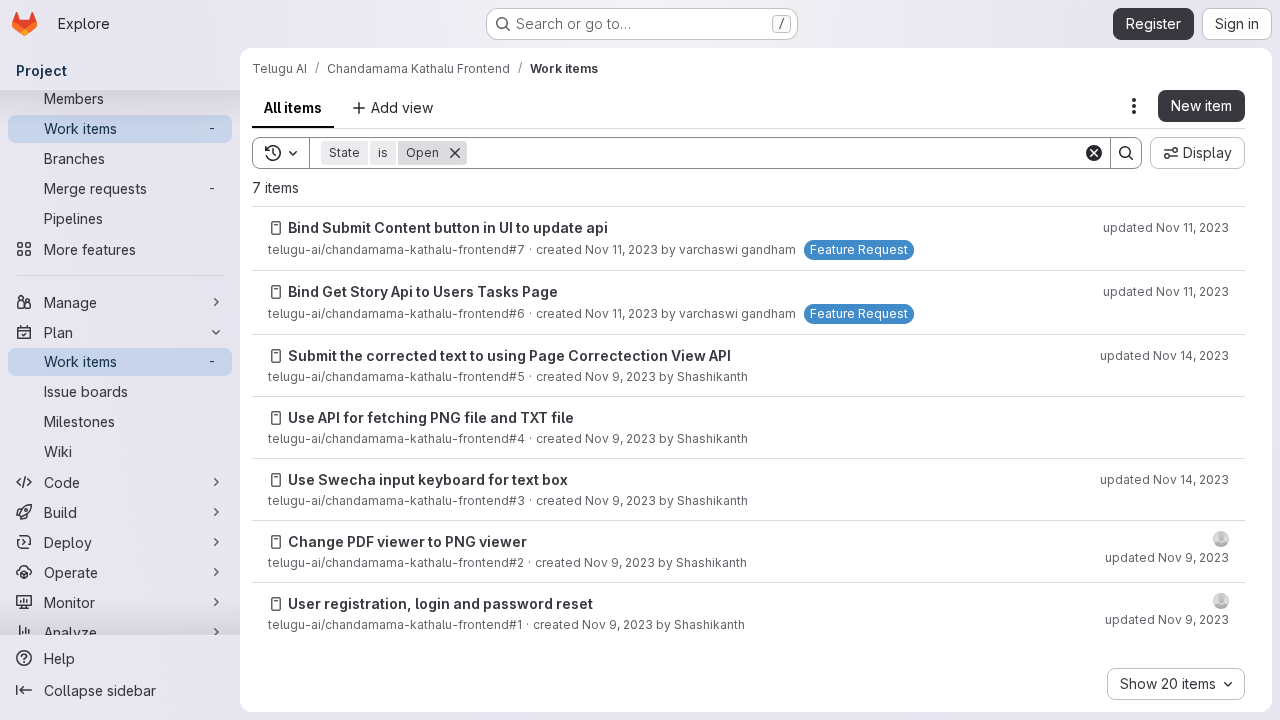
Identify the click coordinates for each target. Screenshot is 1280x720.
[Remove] (455, 153)
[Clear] (1094, 153)
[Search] (1126, 153)
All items (293, 107)
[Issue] (276, 228)
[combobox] (1176, 684)
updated (1166, 227)
